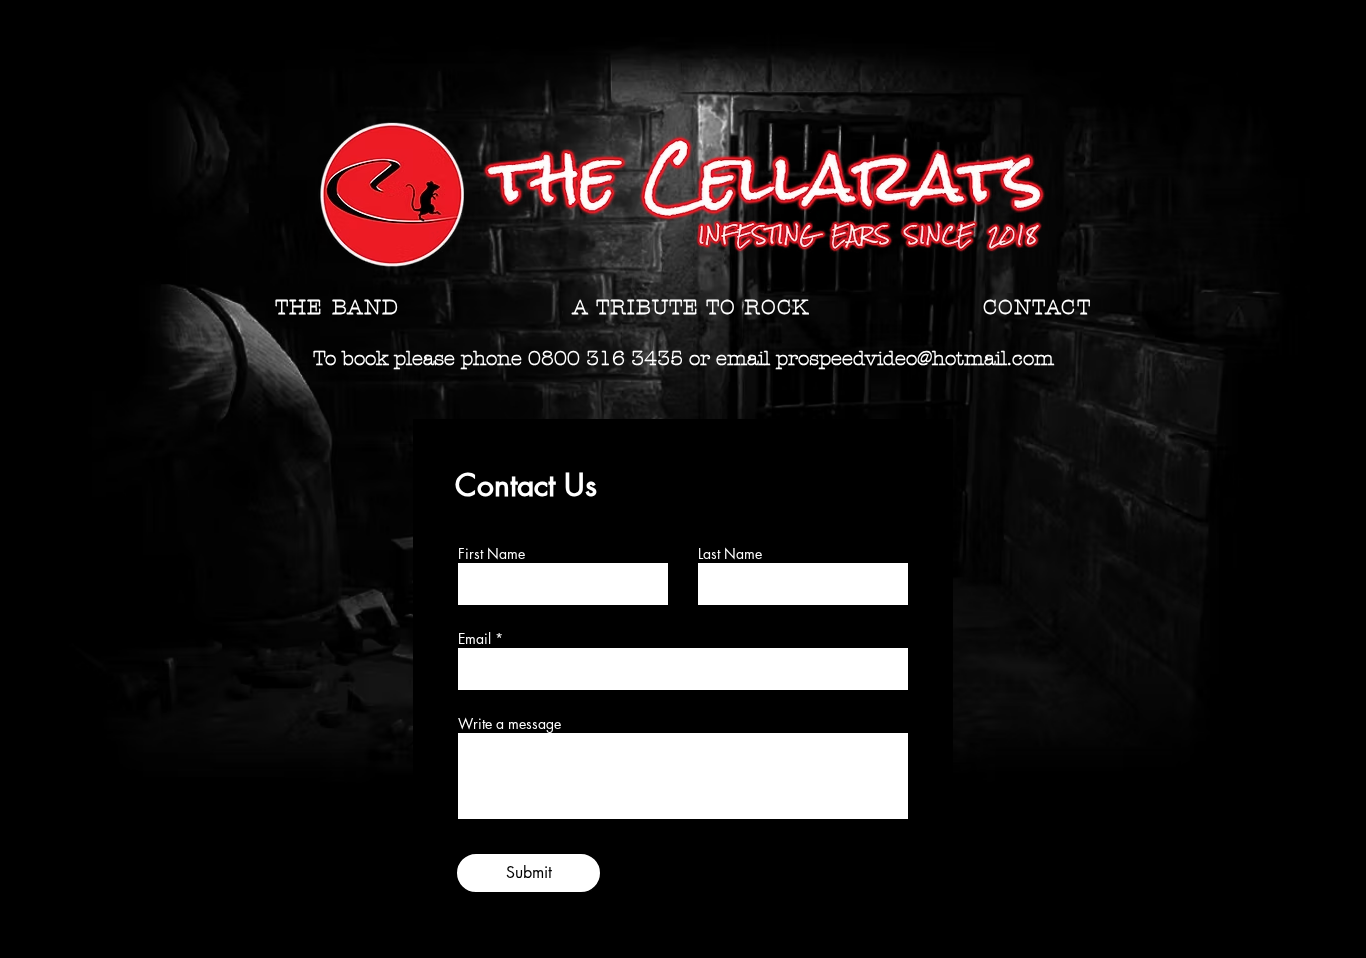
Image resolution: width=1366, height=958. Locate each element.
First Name (491, 554)
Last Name (730, 554)
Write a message (509, 724)
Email (474, 639)
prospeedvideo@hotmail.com (915, 358)
